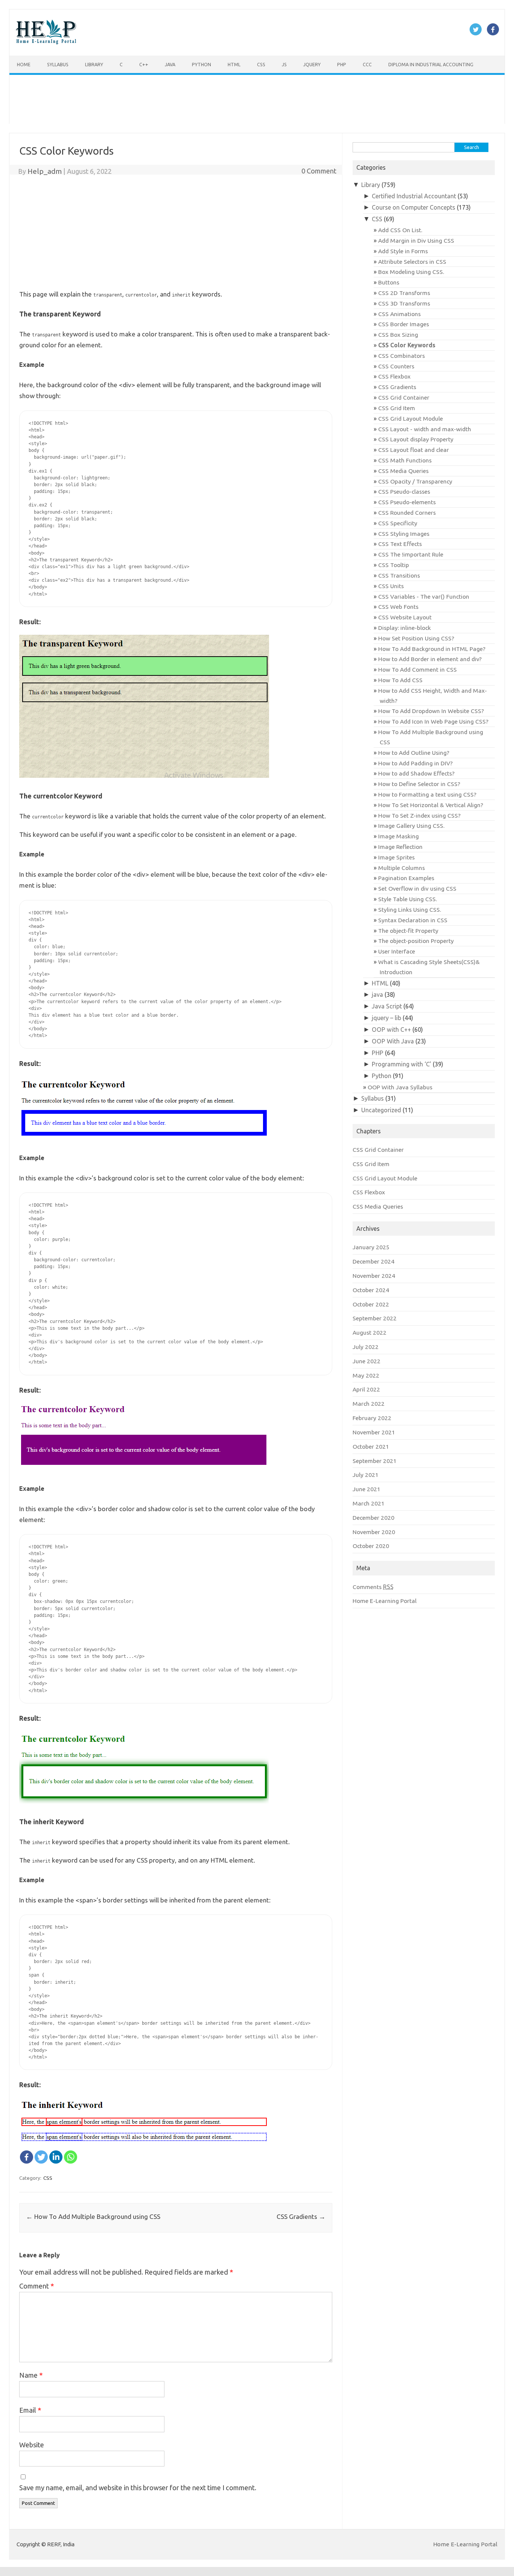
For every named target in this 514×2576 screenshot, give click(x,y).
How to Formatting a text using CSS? (427, 794)
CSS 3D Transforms (404, 303)
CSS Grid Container (404, 397)
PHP (342, 64)
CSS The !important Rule (411, 554)
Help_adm (45, 171)
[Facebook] (27, 2157)
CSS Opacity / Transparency (415, 481)
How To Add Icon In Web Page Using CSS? (433, 721)
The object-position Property (416, 941)
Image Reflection (400, 847)
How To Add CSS (400, 680)
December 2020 (373, 1518)
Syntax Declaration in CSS (413, 920)
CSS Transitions (399, 575)
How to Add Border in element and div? (430, 659)
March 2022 (369, 1404)
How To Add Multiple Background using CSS (93, 2216)
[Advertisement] (235, 99)
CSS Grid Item (397, 408)
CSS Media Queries (403, 471)
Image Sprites (396, 857)
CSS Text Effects (400, 544)
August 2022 (370, 1332)
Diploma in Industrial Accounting (431, 64)
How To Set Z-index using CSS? (419, 815)
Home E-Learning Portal (385, 1601)
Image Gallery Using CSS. (411, 826)
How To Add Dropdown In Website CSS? (431, 711)
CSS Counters (396, 366)
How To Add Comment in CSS (417, 669)
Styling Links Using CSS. (410, 909)
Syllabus (58, 64)
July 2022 (366, 1347)
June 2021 (366, 1489)
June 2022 (366, 1361)
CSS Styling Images (404, 534)
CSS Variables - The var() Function (424, 596)
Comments (373, 1587)
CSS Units (391, 586)
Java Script (387, 1006)
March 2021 (369, 1503)
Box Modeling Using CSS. (411, 272)
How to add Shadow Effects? (416, 773)
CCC (367, 64)
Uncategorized (381, 1110)
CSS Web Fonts (398, 607)
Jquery (312, 64)
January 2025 (371, 1247)
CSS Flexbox (394, 376)
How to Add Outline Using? (414, 753)
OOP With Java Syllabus (400, 1087)
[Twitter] (41, 2157)
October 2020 (371, 1546)
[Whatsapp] (71, 2157)
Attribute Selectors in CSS (412, 262)
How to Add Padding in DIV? (415, 763)
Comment (36, 2286)
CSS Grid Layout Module (411, 418)
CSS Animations (399, 314)
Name (31, 2375)
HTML (234, 64)
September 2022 (375, 1318)
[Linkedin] (56, 2157)
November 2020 (374, 1532)
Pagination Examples (406, 878)
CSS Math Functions (405, 460)
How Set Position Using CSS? (416, 638)
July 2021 (366, 1475)
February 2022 (372, 1418)
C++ (144, 64)
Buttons (389, 282)
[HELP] (46, 42)
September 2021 (375, 1461)
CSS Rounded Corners (407, 512)
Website (32, 2445)
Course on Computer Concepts (414, 207)
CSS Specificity (398, 523)
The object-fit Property (408, 931)
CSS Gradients (301, 2216)
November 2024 (374, 1276)
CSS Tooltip (394, 565)
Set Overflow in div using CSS (417, 888)
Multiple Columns (401, 868)
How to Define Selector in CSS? (419, 784)
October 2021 (371, 1446)
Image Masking (398, 836)
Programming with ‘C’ (401, 1064)
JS (284, 64)
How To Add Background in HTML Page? (432, 649)
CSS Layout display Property (416, 439)
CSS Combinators (401, 356)
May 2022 (366, 1375)
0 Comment (319, 171)
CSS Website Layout (405, 617)
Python (201, 64)
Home (24, 64)
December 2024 (373, 1261)
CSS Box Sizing (398, 335)
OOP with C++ (391, 1029)
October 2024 (371, 1290)
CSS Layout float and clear (414, 450)
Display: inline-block (405, 628)
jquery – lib (386, 1018)
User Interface (397, 951)
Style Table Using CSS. (408, 899)
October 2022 (371, 1304)
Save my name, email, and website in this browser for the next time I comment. (138, 2488)
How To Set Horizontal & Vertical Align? (431, 805)
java (377, 995)
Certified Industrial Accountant (414, 196)
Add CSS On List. (400, 230)
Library (94, 64)
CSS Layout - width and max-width (425, 429)
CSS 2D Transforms (404, 293)
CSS (261, 64)
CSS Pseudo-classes (404, 491)
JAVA (170, 64)
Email (30, 2410)
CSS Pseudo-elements (407, 502)
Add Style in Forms (403, 251)
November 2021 (374, 1432)
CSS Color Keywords (407, 345)
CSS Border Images (404, 324)
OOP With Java (393, 1041)
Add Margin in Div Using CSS (416, 240)
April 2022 (366, 1389)
